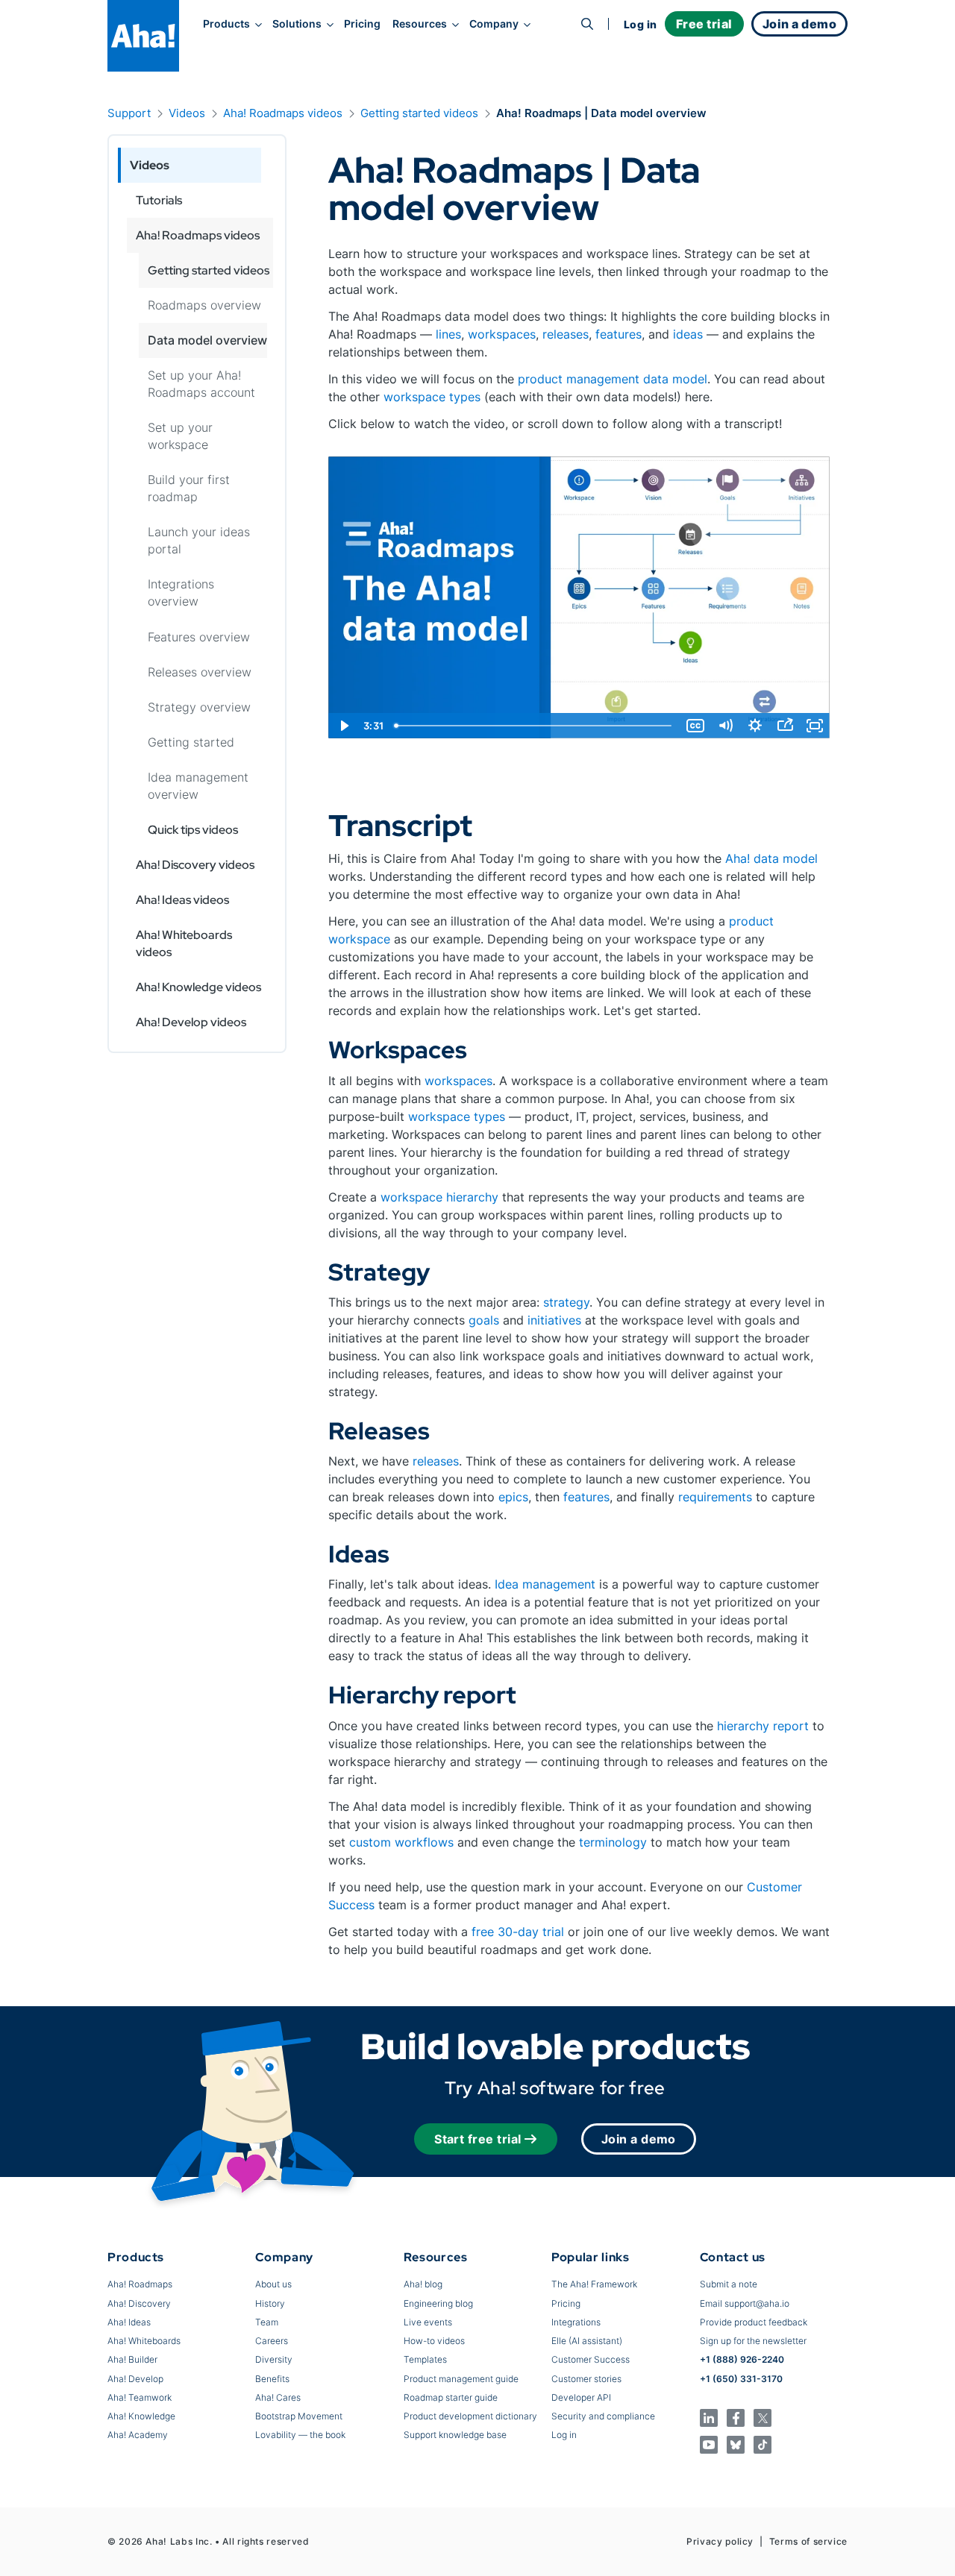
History (270, 2303)
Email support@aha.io (745, 2303)
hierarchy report (763, 1726)
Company (494, 24)
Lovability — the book (300, 2435)
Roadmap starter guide (451, 2397)
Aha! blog (423, 2284)
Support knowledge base (455, 2435)
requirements (715, 1497)
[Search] (587, 24)
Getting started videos (419, 113)
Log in (641, 24)
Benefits (272, 2379)
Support (129, 113)
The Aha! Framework (594, 2284)
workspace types (432, 397)
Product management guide (461, 2379)
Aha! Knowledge (141, 2416)
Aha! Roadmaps (140, 2284)
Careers (272, 2341)
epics (513, 1497)
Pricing (362, 24)
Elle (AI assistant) (587, 2341)
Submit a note (729, 2284)
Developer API (581, 2397)
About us (273, 2284)
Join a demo (639, 2139)
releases (566, 334)
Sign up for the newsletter (753, 2341)
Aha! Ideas (129, 2322)
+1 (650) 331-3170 (741, 2379)
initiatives (554, 1320)
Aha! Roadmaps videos (283, 113)
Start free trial (478, 2139)
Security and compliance (603, 2416)
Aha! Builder (132, 2359)
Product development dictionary (470, 2416)
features (619, 334)
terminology (613, 1842)
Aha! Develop (135, 2379)
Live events (428, 2322)
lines (448, 334)
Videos (187, 113)
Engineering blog (438, 2303)
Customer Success (591, 2359)
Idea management (545, 1584)
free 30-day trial (518, 1932)
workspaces (502, 334)
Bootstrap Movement (299, 2416)
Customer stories (586, 2379)
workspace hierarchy (439, 1197)
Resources (420, 24)
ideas (688, 334)
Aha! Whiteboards (144, 2341)
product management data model (613, 379)
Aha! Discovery (139, 2303)
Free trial (704, 24)
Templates (425, 2359)
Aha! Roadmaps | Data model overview (601, 113)
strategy (566, 1302)
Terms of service (808, 2541)
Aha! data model (771, 858)
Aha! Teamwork (140, 2397)
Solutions (297, 24)
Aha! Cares (278, 2397)
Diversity (274, 2359)
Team (267, 2322)
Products (226, 24)
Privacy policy (720, 2541)
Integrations (576, 2322)
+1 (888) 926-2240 (742, 2359)
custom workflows (401, 1842)
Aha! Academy (138, 2435)
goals (484, 1320)
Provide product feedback (754, 2322)
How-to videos (434, 2341)
